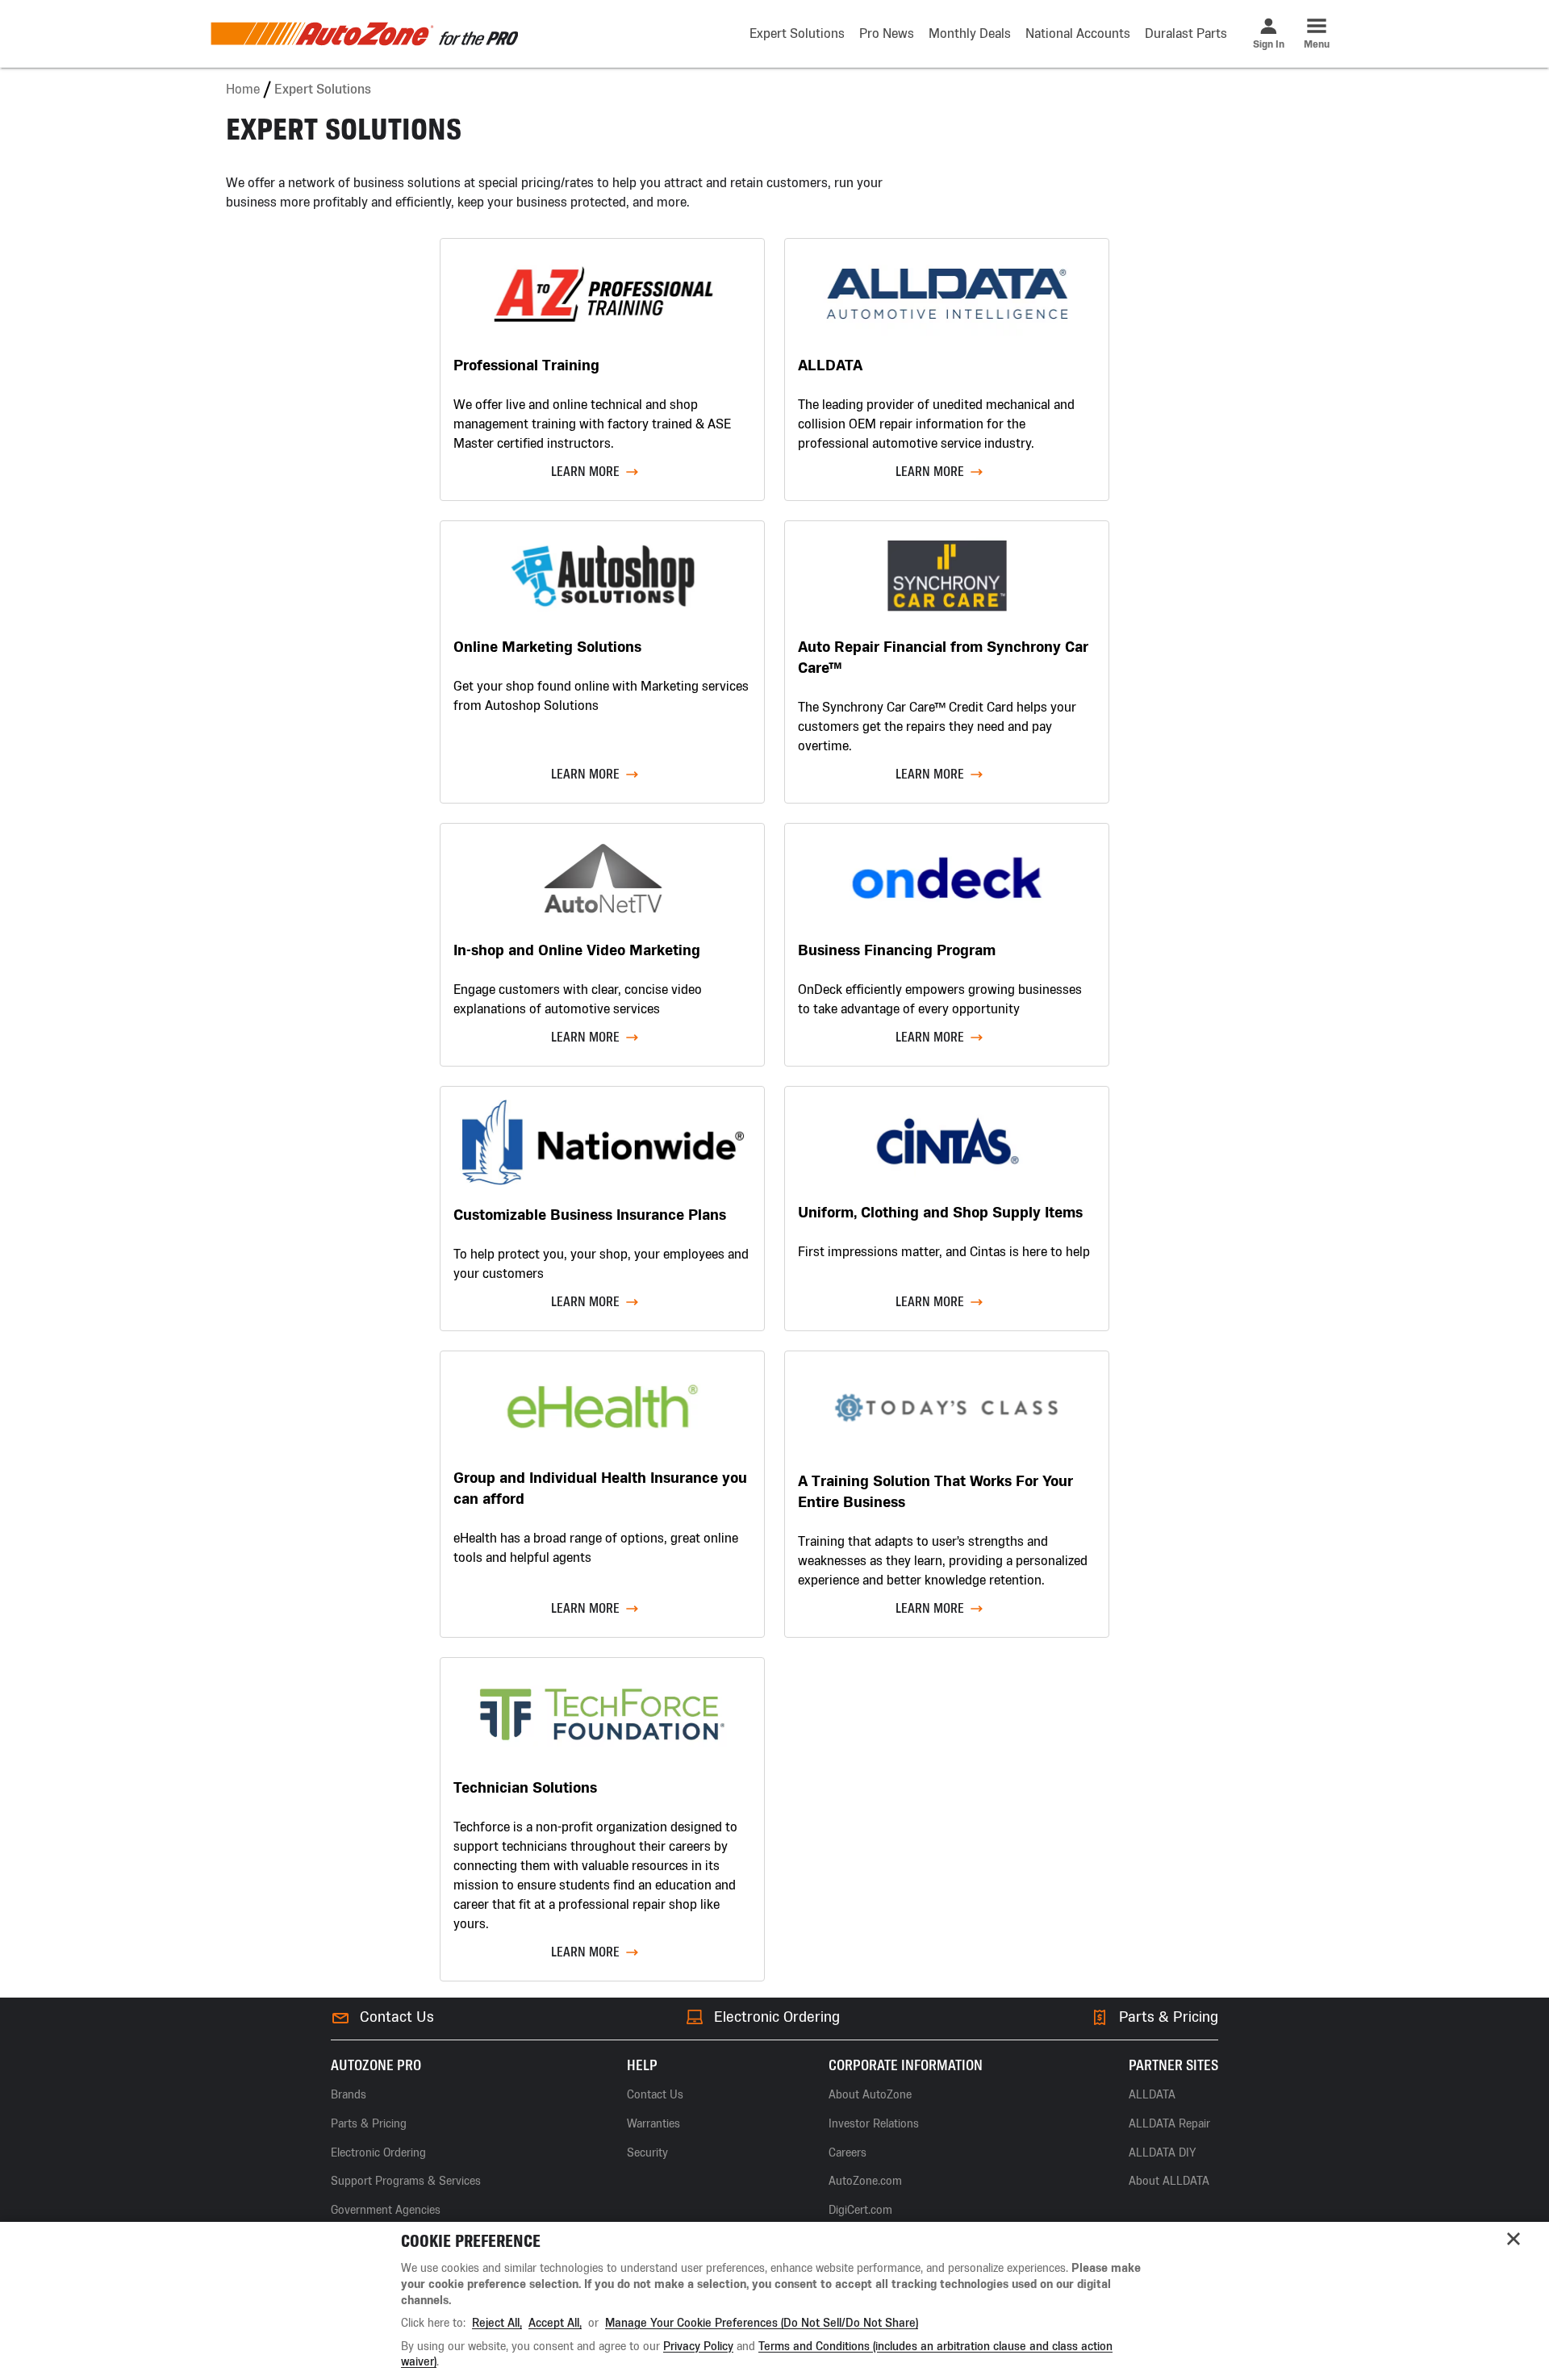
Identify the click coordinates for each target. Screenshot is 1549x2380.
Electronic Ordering (777, 2017)
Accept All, (555, 2323)
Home (243, 89)
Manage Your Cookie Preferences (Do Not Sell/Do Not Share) (762, 2323)
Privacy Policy (698, 2347)
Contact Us (397, 2017)
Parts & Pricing (1169, 2017)
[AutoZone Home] (364, 34)
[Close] (1514, 2239)
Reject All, (497, 2323)
